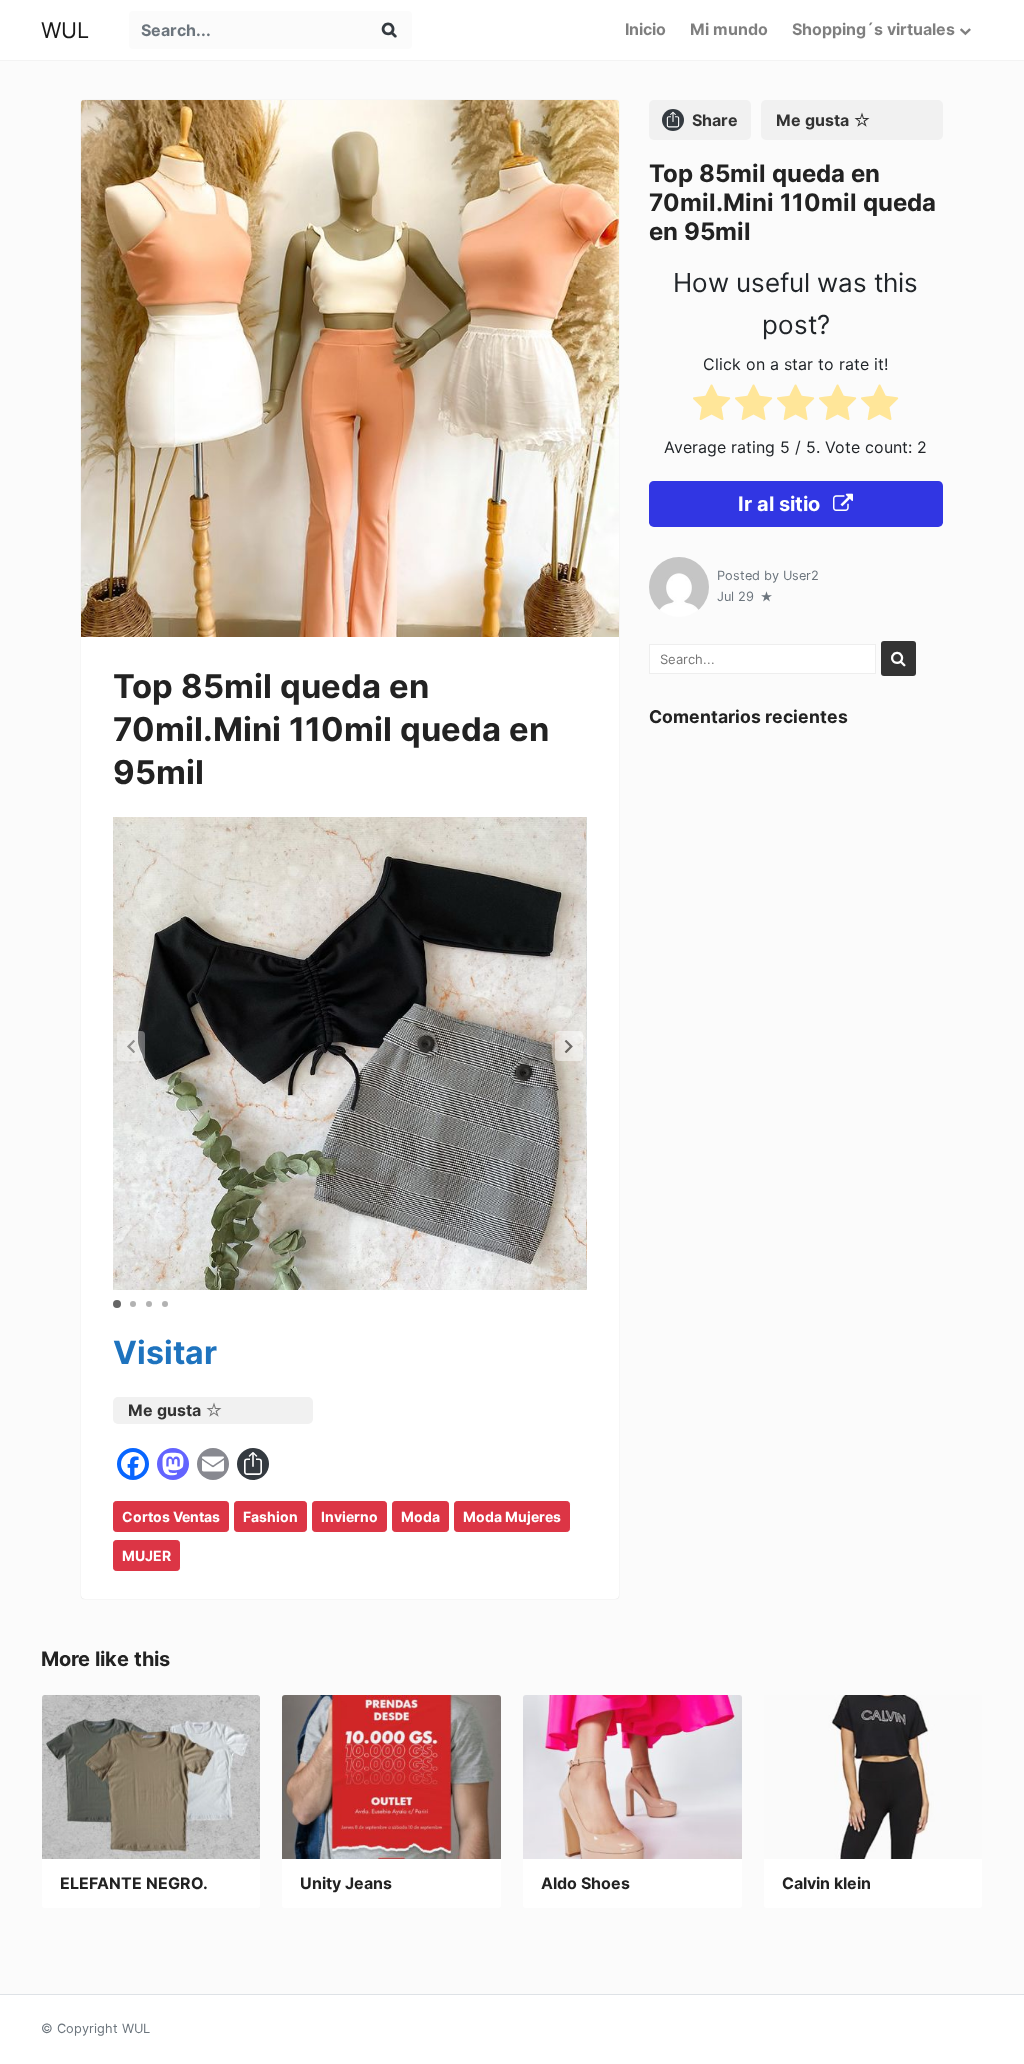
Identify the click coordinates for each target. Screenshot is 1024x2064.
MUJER (146, 1555)
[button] (569, 1046)
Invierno (349, 1516)
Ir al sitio (781, 504)
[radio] (711, 406)
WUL (65, 30)
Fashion (270, 1516)
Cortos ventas (171, 1516)
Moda (420, 1516)
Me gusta (164, 1410)
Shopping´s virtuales (873, 29)
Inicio (645, 29)
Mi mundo (729, 29)
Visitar (165, 1352)
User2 (801, 575)
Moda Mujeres (512, 1516)
